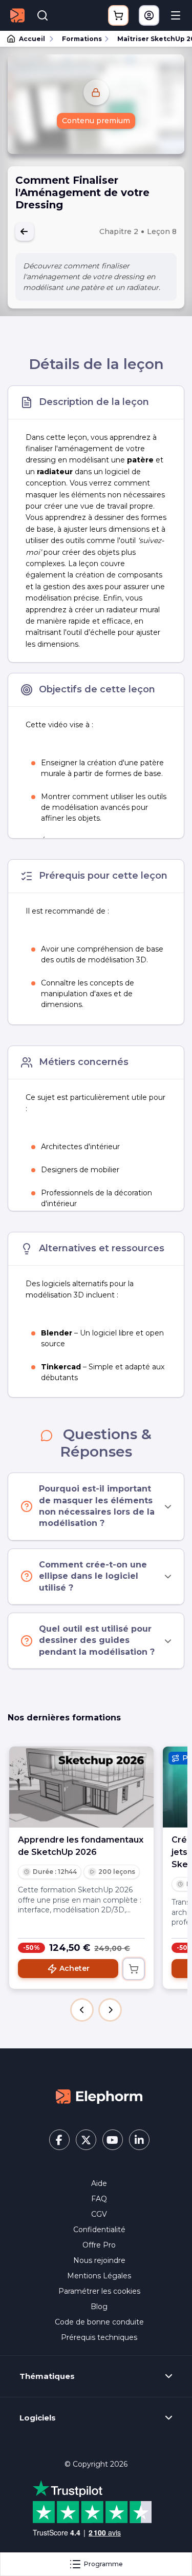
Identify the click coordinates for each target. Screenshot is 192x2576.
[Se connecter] (149, 15)
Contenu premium (96, 121)
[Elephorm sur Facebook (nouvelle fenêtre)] (59, 2140)
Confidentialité (99, 2230)
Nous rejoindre (99, 2260)
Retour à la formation (25, 231)
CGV (99, 2214)
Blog (99, 2307)
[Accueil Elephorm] (99, 2096)
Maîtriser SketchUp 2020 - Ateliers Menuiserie (150, 39)
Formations (82, 39)
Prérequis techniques (99, 2337)
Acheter (74, 1968)
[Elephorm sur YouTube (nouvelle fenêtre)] (113, 2140)
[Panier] (118, 15)
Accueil (32, 39)
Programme (103, 2564)
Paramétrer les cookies (99, 2291)
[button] (82, 2010)
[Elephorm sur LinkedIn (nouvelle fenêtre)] (139, 2140)
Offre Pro (99, 2245)
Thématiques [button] (47, 2376)
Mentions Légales (99, 2276)
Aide (99, 2183)
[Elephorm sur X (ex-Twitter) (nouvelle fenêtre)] (86, 2140)
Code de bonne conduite (99, 2322)
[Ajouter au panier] (134, 1969)
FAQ (99, 2199)
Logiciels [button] (38, 2418)
